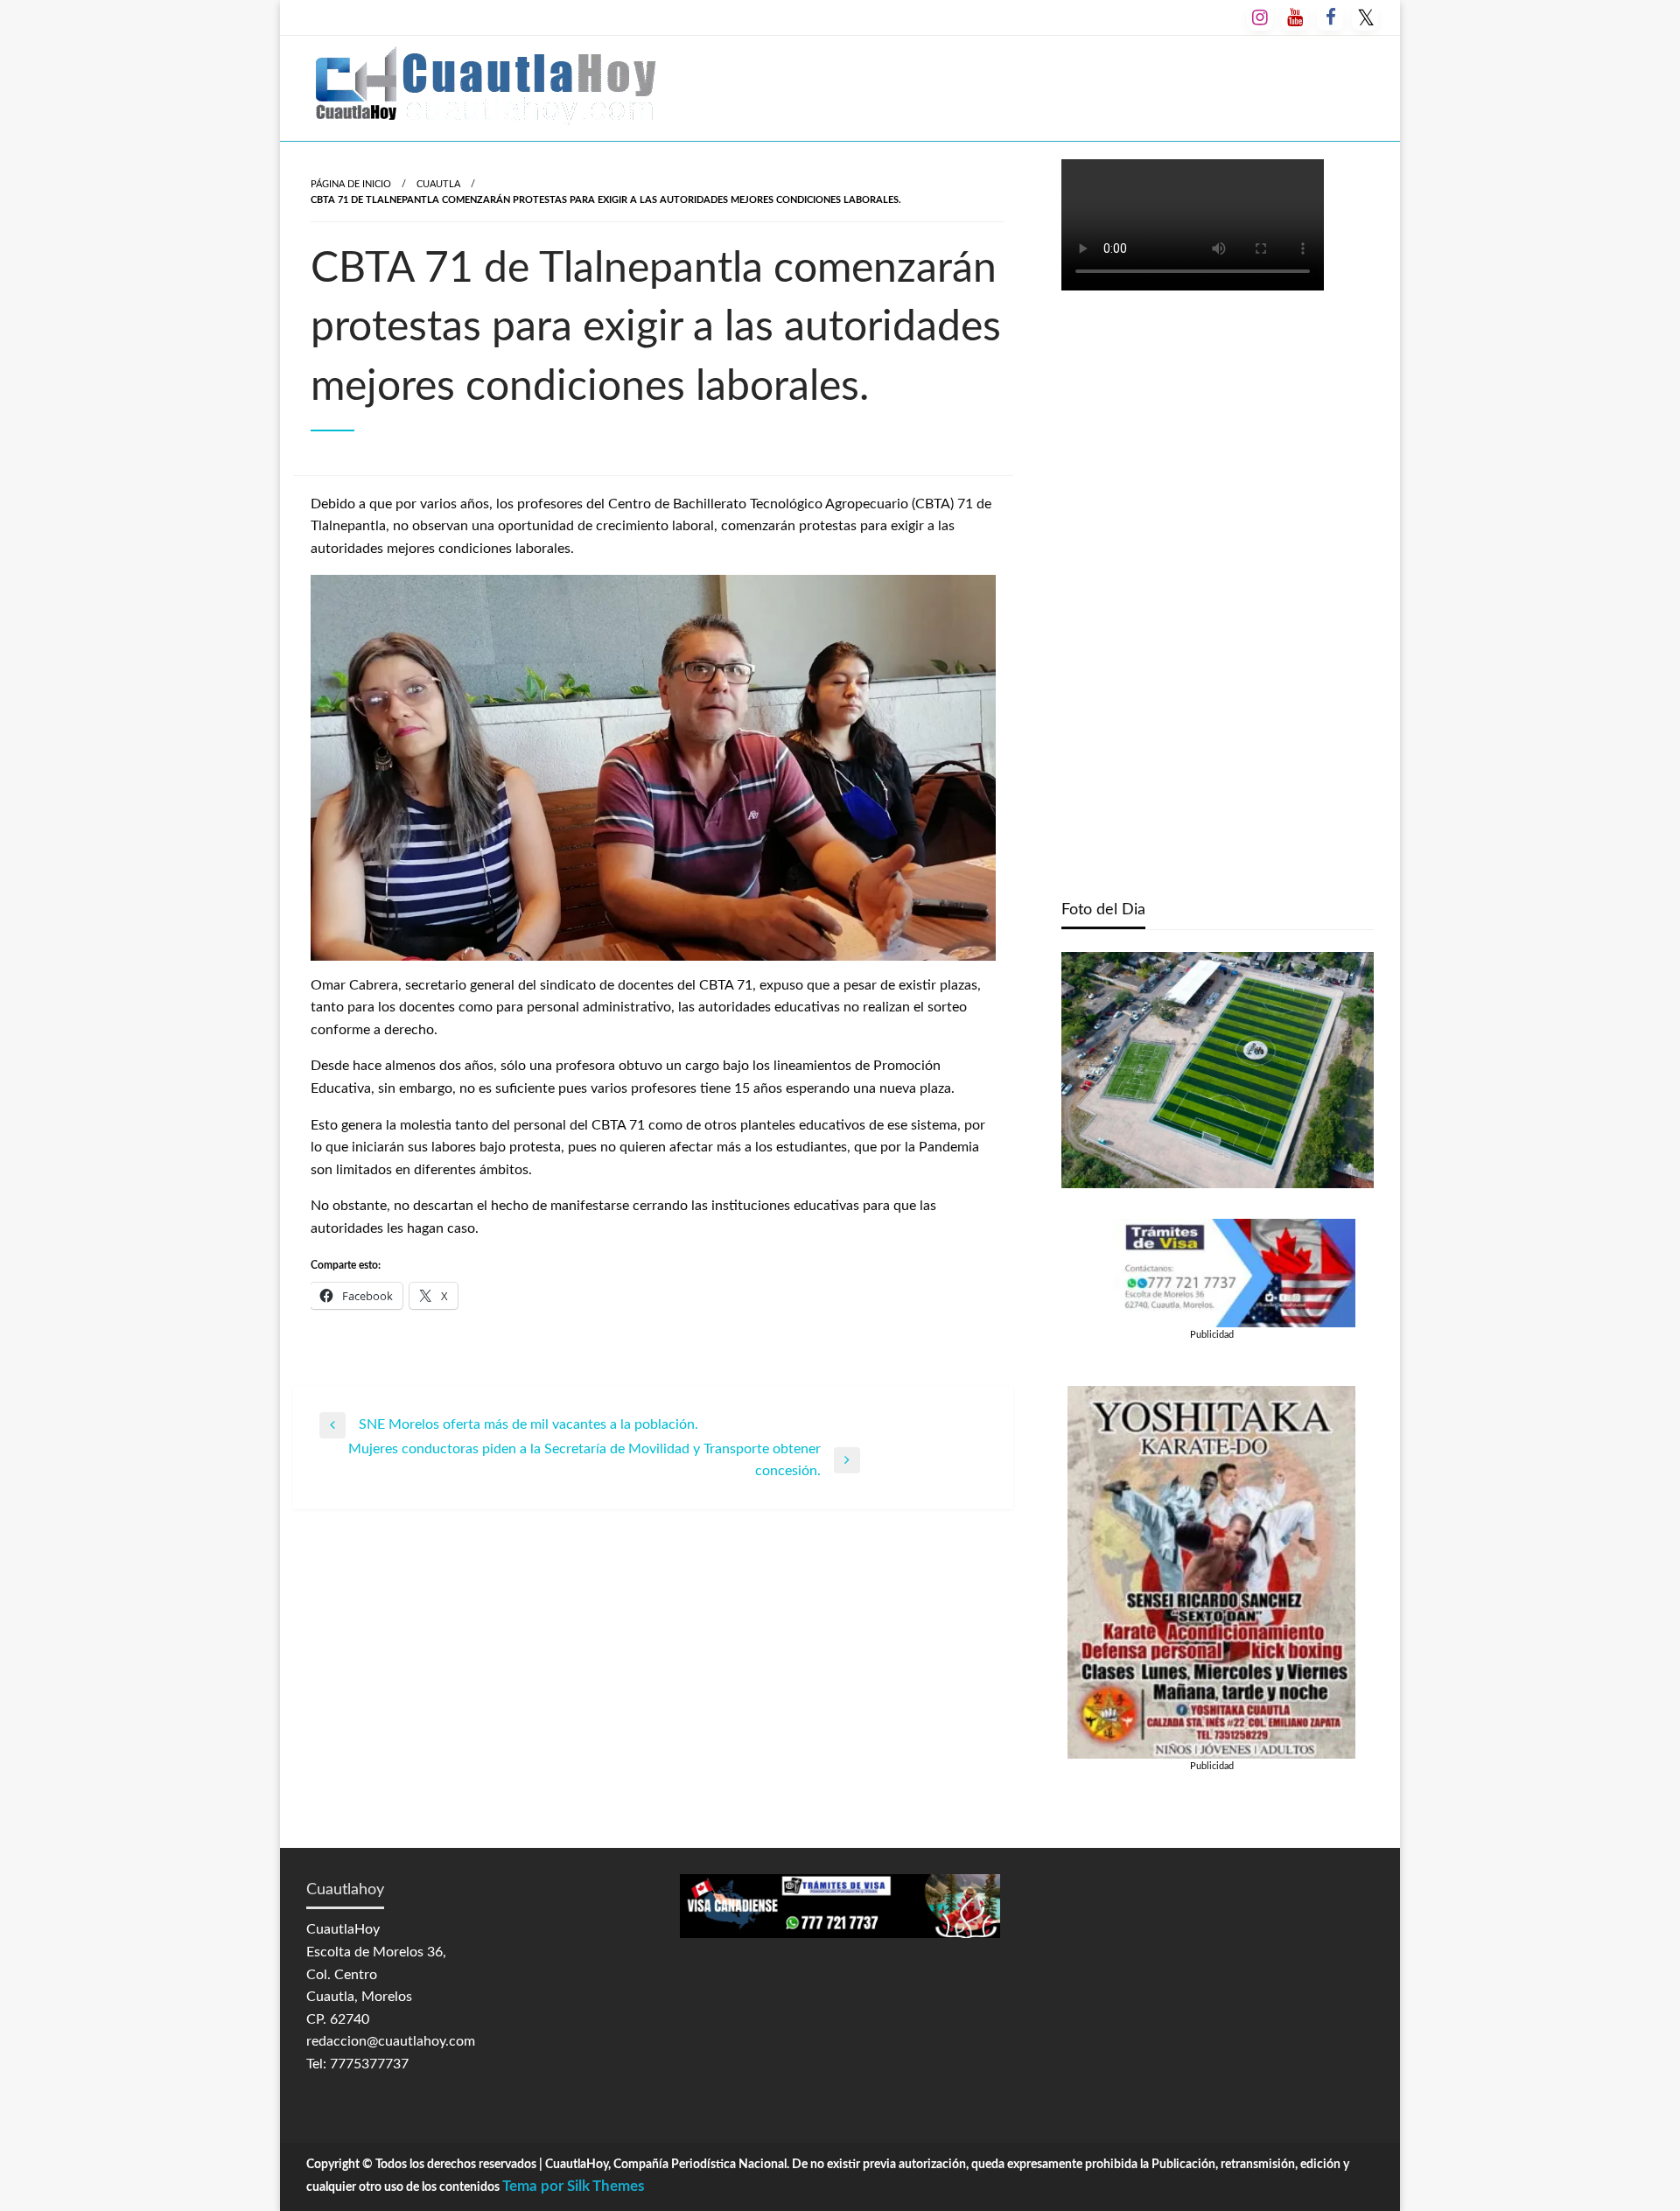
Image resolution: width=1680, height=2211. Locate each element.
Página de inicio (351, 184)
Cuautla (438, 184)
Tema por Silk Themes (573, 2186)
